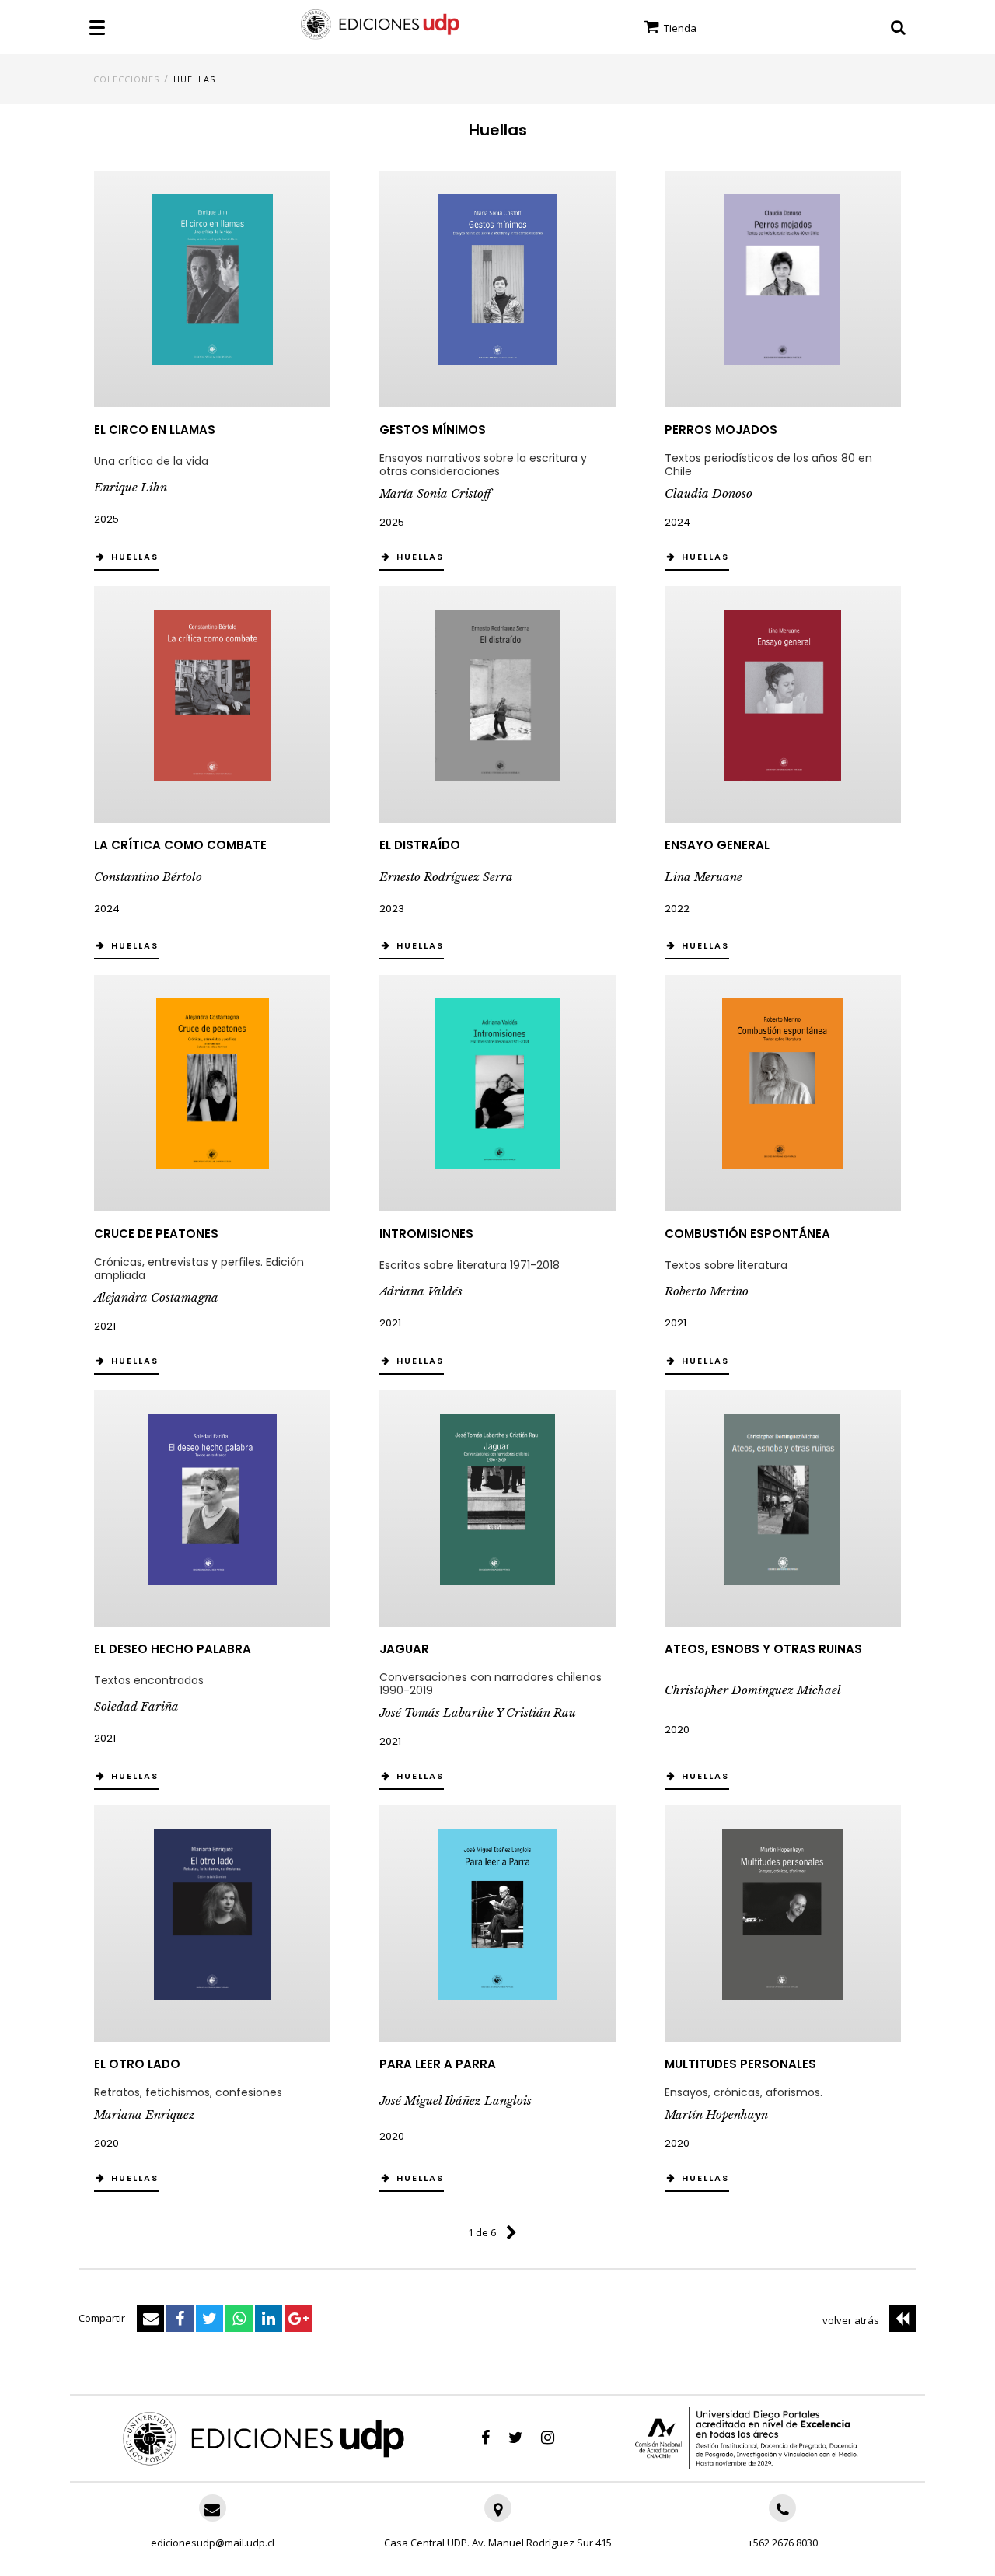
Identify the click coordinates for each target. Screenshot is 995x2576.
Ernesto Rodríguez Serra (446, 877)
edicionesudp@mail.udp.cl (213, 2543)
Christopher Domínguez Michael (753, 1690)
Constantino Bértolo (148, 877)
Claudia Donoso (709, 493)
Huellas (194, 79)
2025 (106, 519)
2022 (677, 909)
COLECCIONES (126, 79)
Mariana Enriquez (145, 2115)
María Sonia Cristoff (435, 493)
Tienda (679, 28)
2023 (392, 909)
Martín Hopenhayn (716, 2115)
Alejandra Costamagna (156, 1297)
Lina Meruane (703, 877)
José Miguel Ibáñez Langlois (456, 2101)
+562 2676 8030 (783, 2543)
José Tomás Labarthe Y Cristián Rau (478, 1713)
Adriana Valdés (421, 1291)
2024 (677, 522)
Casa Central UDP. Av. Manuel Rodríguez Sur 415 (498, 2543)
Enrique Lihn (131, 487)
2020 (677, 1730)
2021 (105, 1326)
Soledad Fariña (136, 1706)
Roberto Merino (707, 1291)
